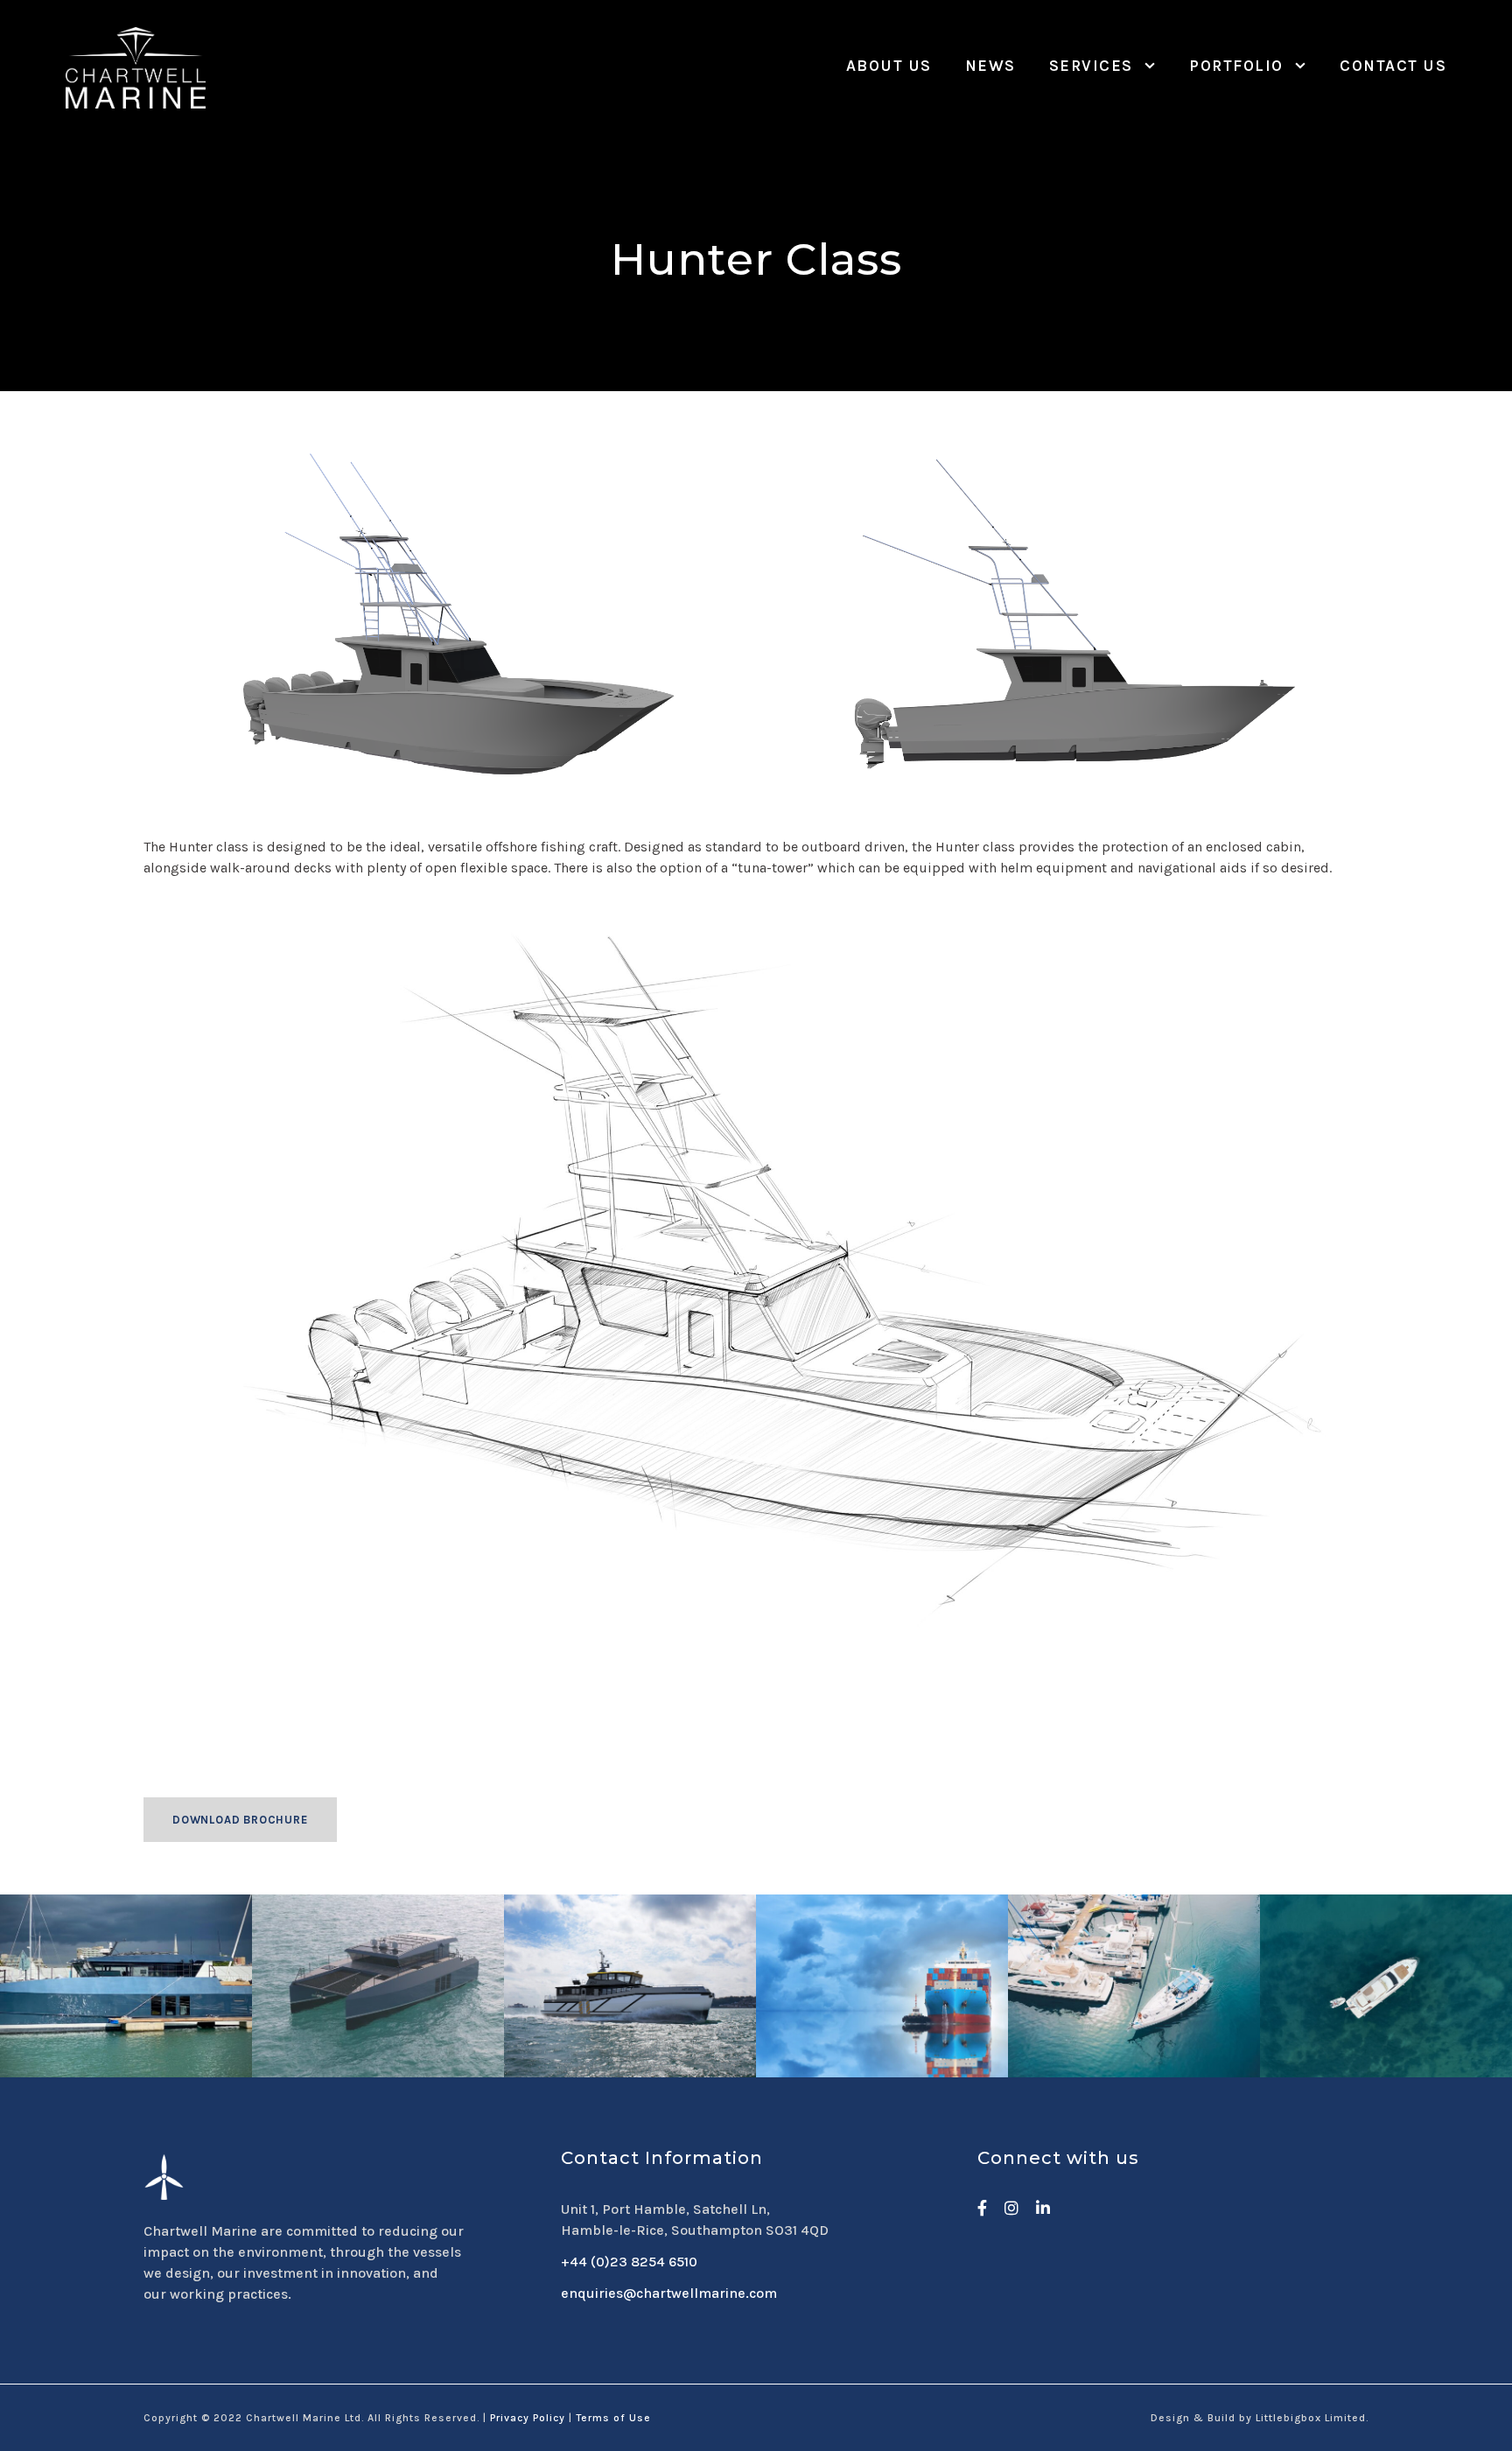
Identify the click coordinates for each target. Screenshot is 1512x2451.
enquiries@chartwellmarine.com (669, 2293)
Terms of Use (613, 2418)
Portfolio (1236, 66)
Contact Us (1393, 66)
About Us (889, 66)
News (990, 66)
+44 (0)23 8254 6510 (629, 2262)
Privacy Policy (528, 2418)
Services (1091, 66)
